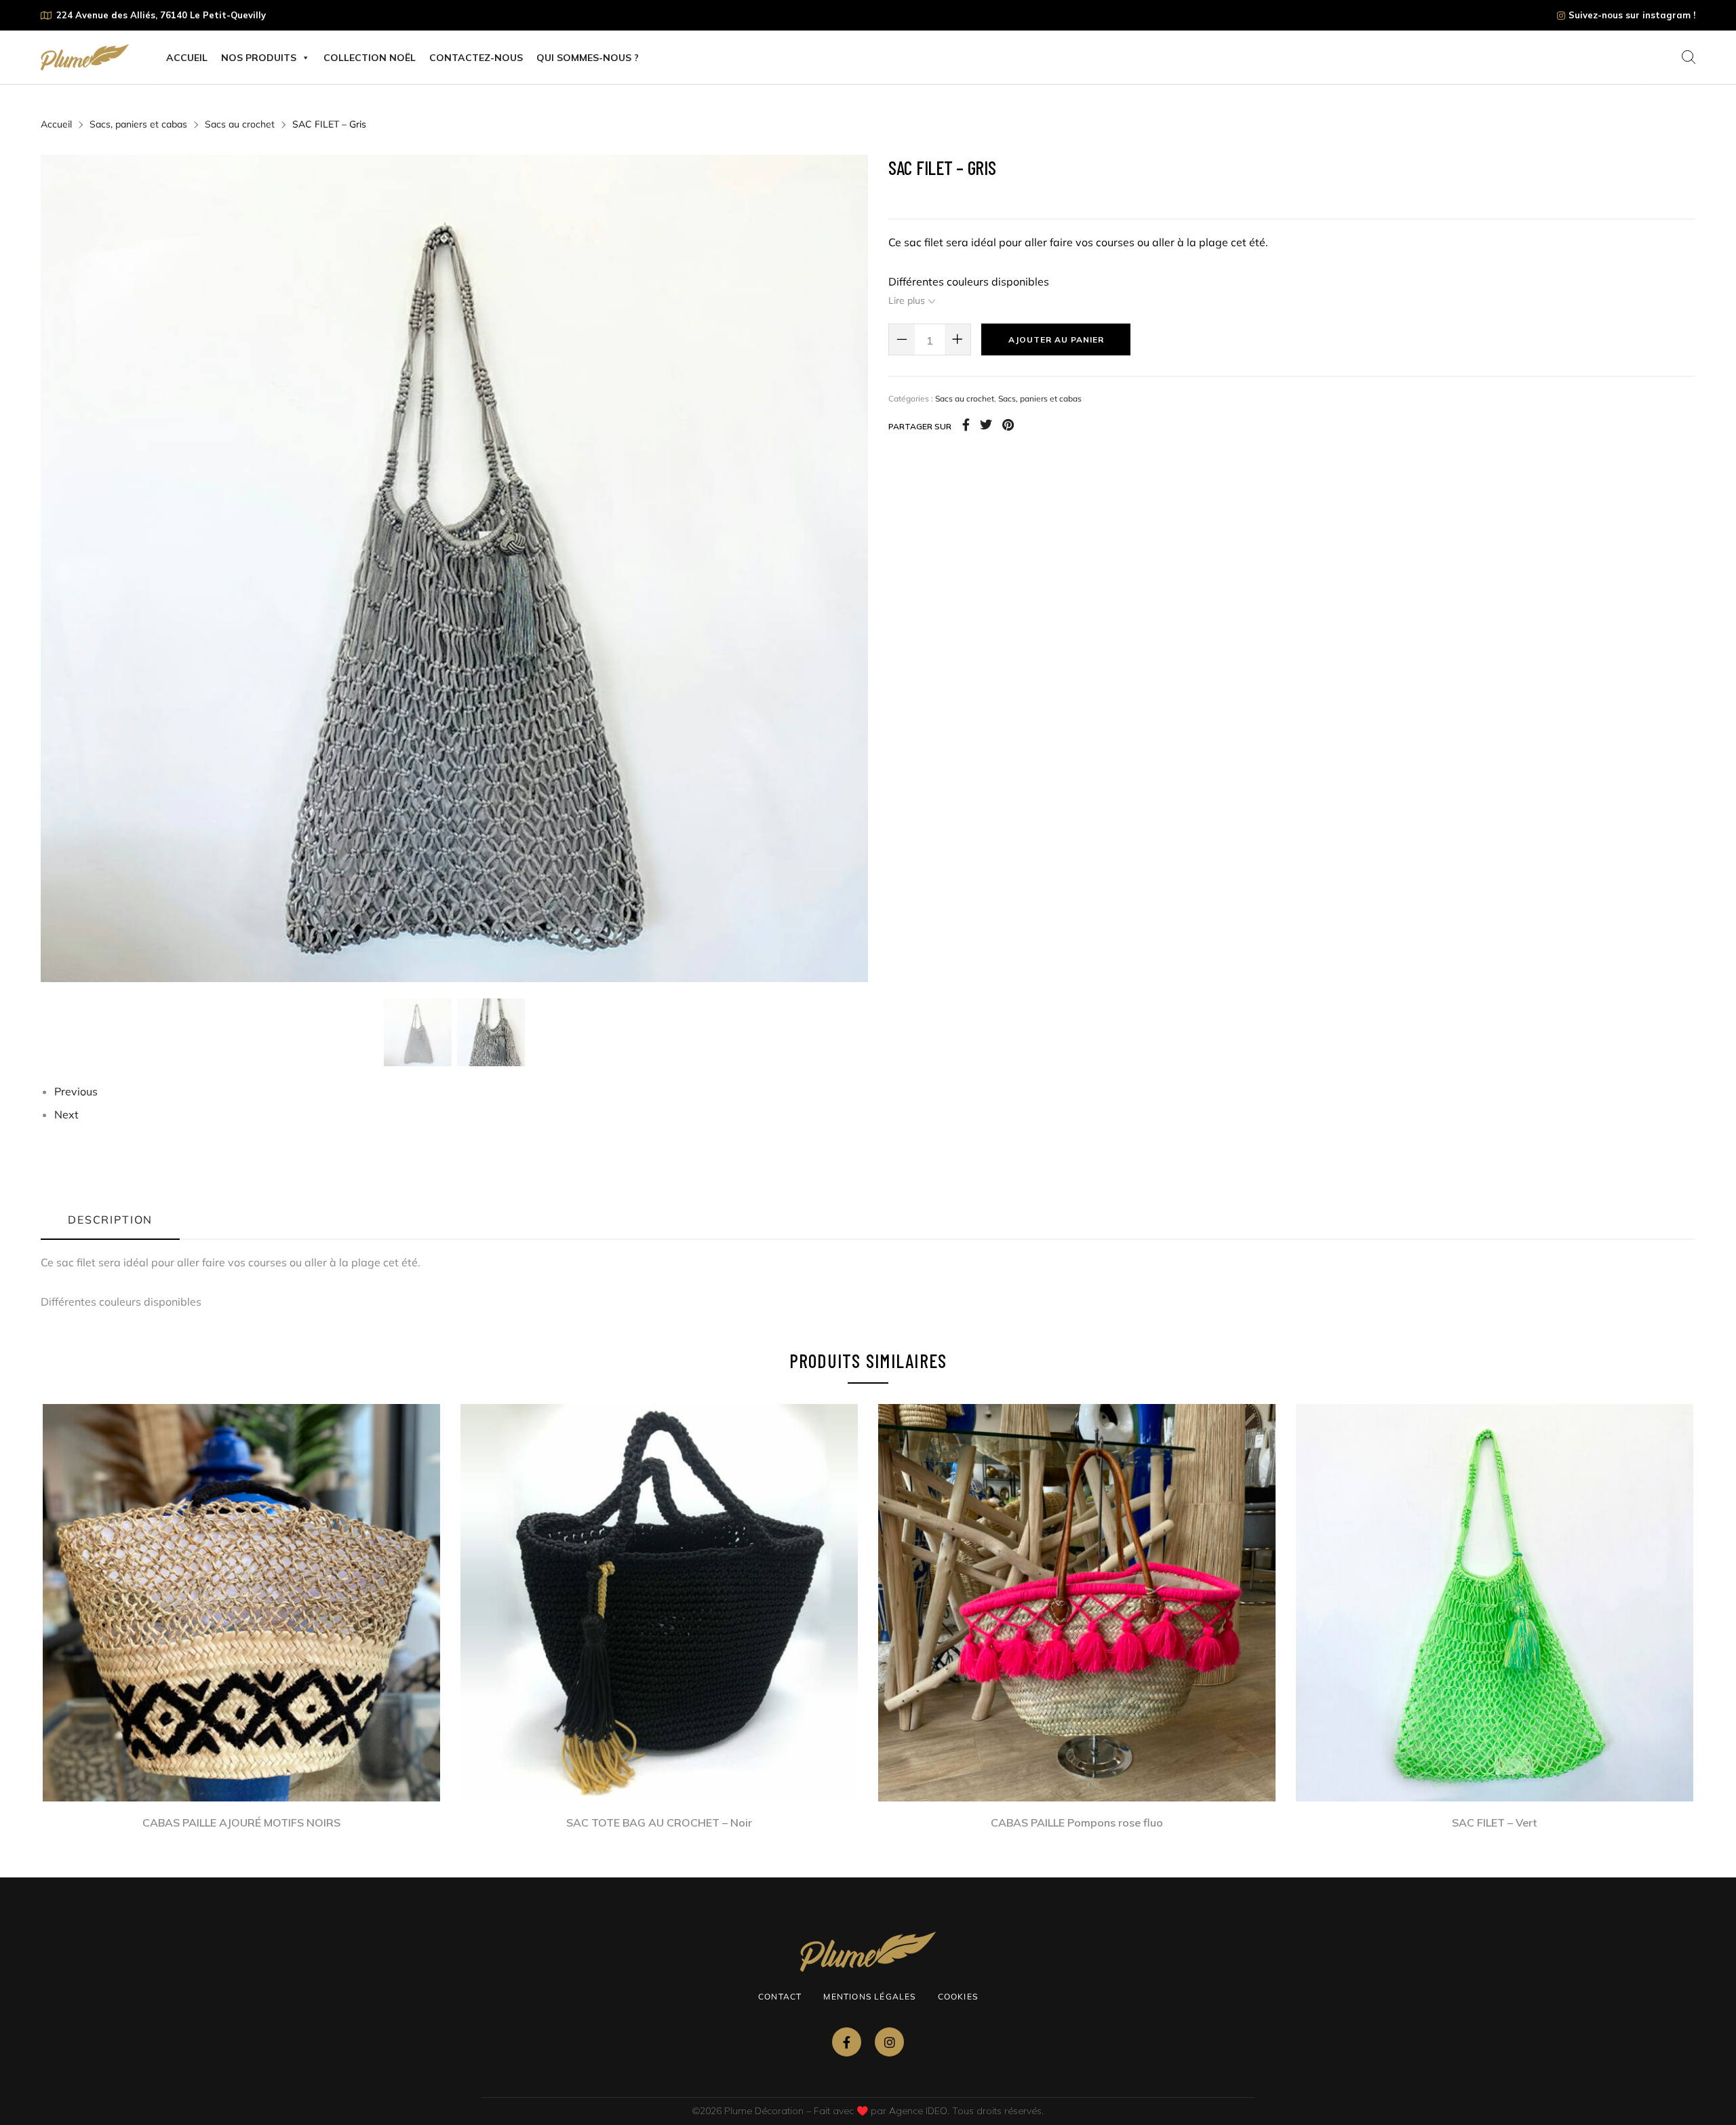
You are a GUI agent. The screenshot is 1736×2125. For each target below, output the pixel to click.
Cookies (958, 1996)
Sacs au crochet (240, 124)
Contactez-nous (476, 58)
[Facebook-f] (847, 2042)
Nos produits (259, 58)
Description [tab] (110, 1220)
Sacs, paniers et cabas (138, 124)
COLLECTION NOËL (370, 58)
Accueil (187, 58)
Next (66, 1114)
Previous (76, 1091)
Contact (780, 1996)
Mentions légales (869, 1996)
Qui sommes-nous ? (588, 58)
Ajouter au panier (1056, 339)
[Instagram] (889, 2042)
